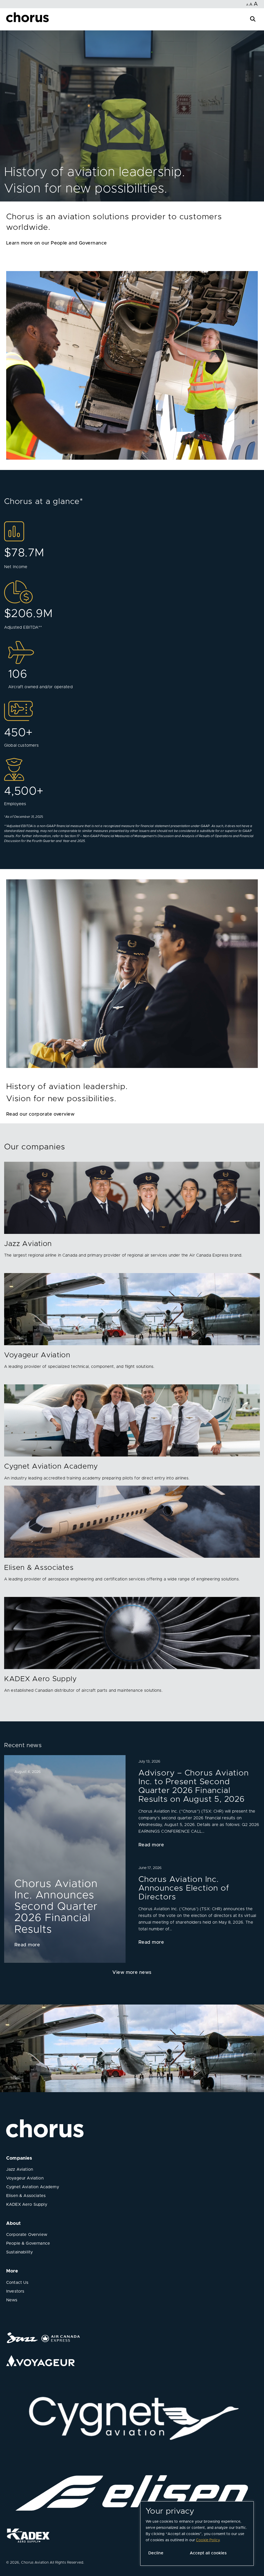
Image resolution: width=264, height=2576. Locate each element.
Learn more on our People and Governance (57, 243)
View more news (132, 1973)
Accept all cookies (208, 2553)
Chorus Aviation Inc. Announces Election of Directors (184, 1888)
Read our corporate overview (40, 1114)
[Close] (10, 21)
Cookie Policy (208, 2540)
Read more (27, 1945)
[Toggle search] (253, 18)
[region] (197, 2533)
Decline (156, 2553)
